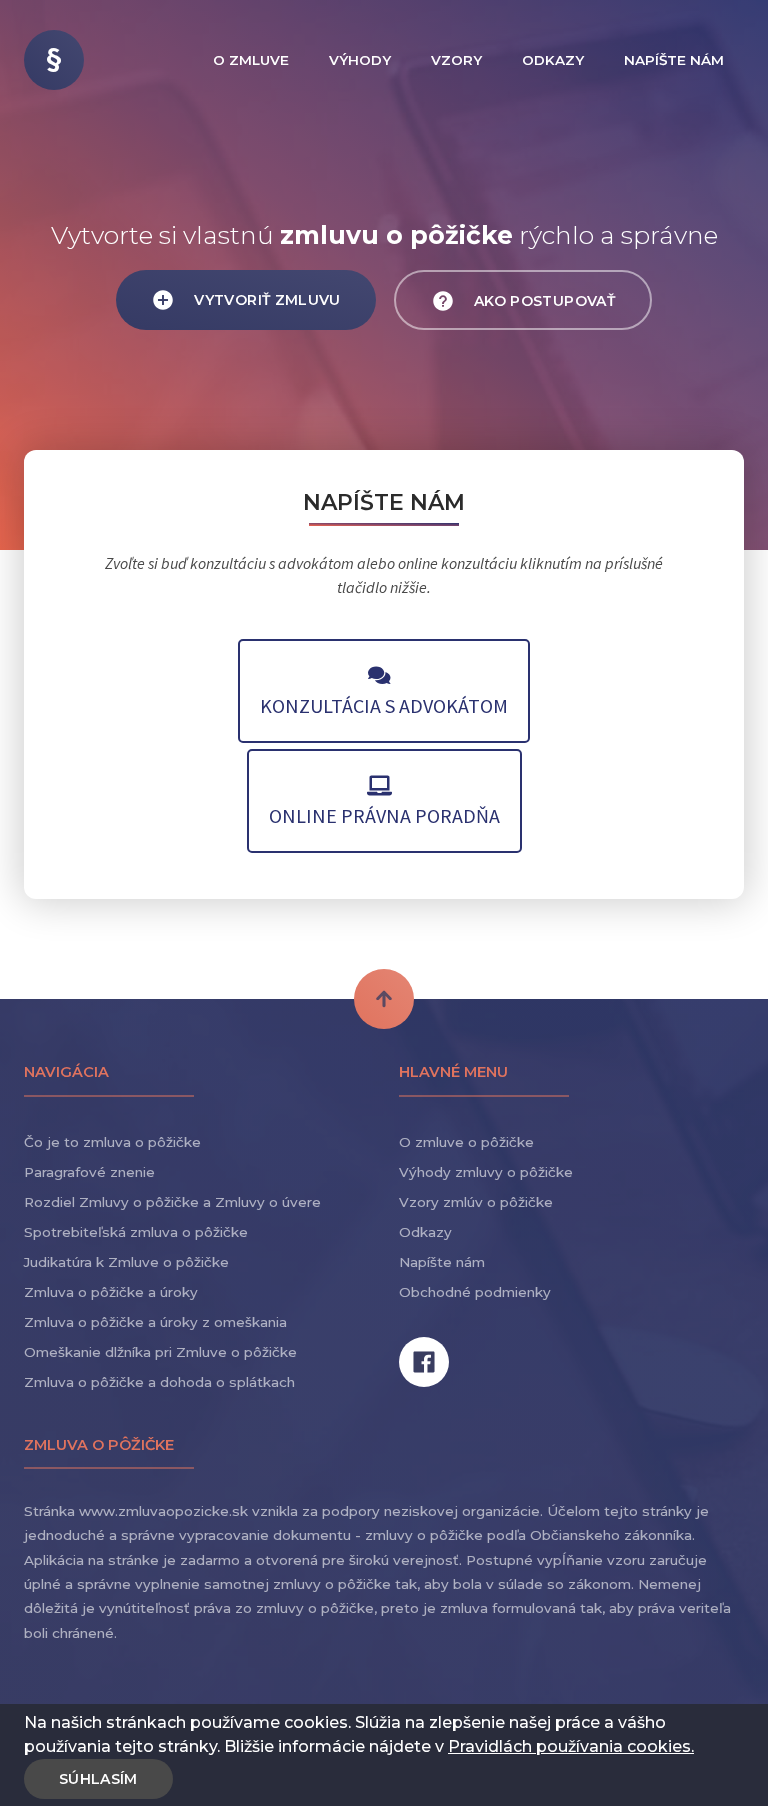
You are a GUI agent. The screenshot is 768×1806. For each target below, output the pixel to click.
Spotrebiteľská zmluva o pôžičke (136, 1232)
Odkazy (425, 1232)
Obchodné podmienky (475, 1292)
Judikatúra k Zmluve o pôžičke (126, 1262)
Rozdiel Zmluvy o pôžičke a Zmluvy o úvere (172, 1202)
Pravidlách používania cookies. (571, 1746)
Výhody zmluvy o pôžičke (486, 1172)
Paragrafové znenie (89, 1172)
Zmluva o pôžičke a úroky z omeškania (155, 1322)
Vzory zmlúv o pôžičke (476, 1202)
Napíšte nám (442, 1262)
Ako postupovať (542, 301)
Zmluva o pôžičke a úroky (111, 1292)
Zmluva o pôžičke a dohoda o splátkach (159, 1382)
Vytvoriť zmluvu (265, 300)
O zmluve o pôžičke (466, 1142)
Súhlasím (98, 1779)
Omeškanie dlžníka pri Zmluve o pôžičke (160, 1352)
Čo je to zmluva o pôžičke (112, 1142)
